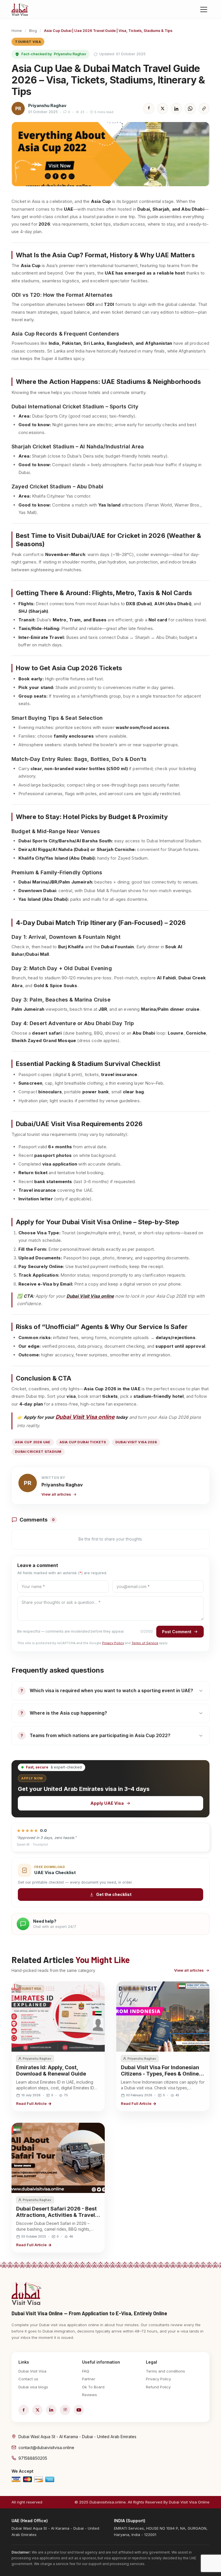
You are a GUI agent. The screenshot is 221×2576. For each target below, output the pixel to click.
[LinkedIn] (51, 2410)
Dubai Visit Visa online (85, 1417)
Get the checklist (114, 1894)
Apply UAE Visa (107, 1803)
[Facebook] (24, 2410)
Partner (89, 2379)
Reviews (89, 2395)
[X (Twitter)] (37, 2410)
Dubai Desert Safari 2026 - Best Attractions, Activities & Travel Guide (56, 2215)
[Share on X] (163, 108)
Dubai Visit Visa (32, 2371)
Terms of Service (145, 1643)
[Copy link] (204, 108)
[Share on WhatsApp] (190, 108)
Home (17, 31)
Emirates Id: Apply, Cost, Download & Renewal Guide (51, 2070)
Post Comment (177, 1632)
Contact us (28, 2379)
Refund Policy (158, 2387)
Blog (33, 31)
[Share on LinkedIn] (176, 108)
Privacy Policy (113, 1643)
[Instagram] (65, 2410)
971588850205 (33, 2458)
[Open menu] (204, 9)
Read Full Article (31, 2103)
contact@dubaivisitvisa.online (46, 2448)
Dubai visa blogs (33, 2387)
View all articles (56, 1494)
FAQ (86, 2371)
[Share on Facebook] (149, 108)
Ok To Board (93, 2387)
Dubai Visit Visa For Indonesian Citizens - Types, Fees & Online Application (160, 2074)
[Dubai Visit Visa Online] (20, 9)
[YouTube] (79, 2410)
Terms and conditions (165, 2371)
